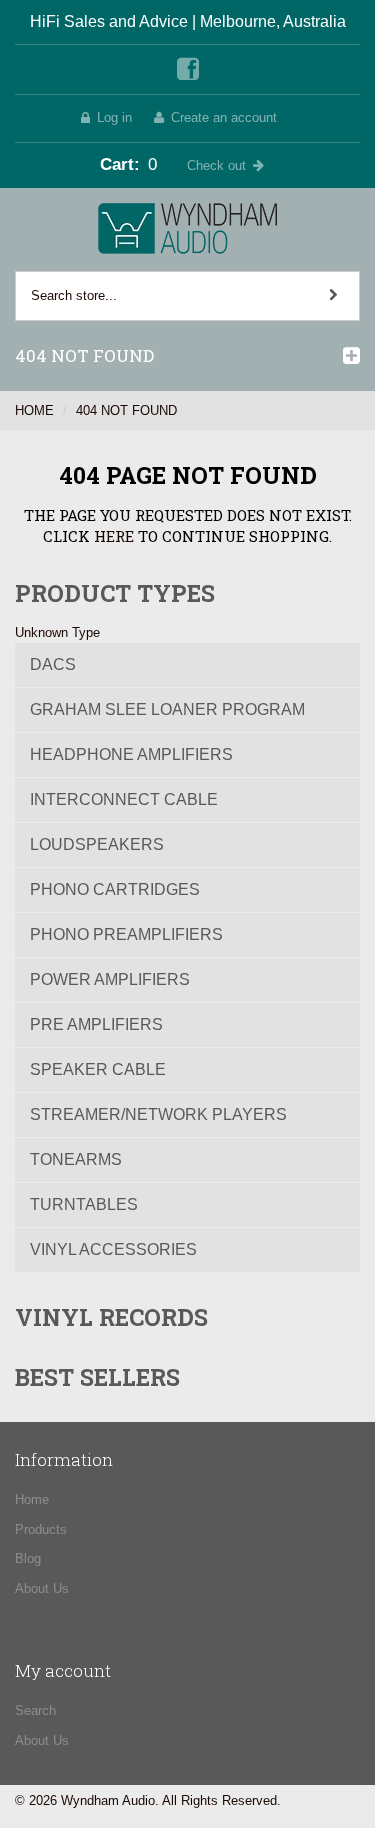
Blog (28, 1558)
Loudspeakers (97, 844)
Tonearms (76, 1159)
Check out (216, 165)
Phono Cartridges (115, 889)
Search (35, 1710)
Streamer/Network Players (158, 1114)
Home (34, 410)
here (114, 536)
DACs (53, 664)
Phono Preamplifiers (126, 934)
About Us (42, 1588)
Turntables (84, 1204)
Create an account (224, 117)
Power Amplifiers (110, 979)
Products (41, 1529)
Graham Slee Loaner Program (167, 709)
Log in (114, 117)
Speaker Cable (98, 1069)
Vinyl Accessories (113, 1249)
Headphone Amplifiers (131, 754)
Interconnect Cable (124, 799)
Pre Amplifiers (96, 1024)
